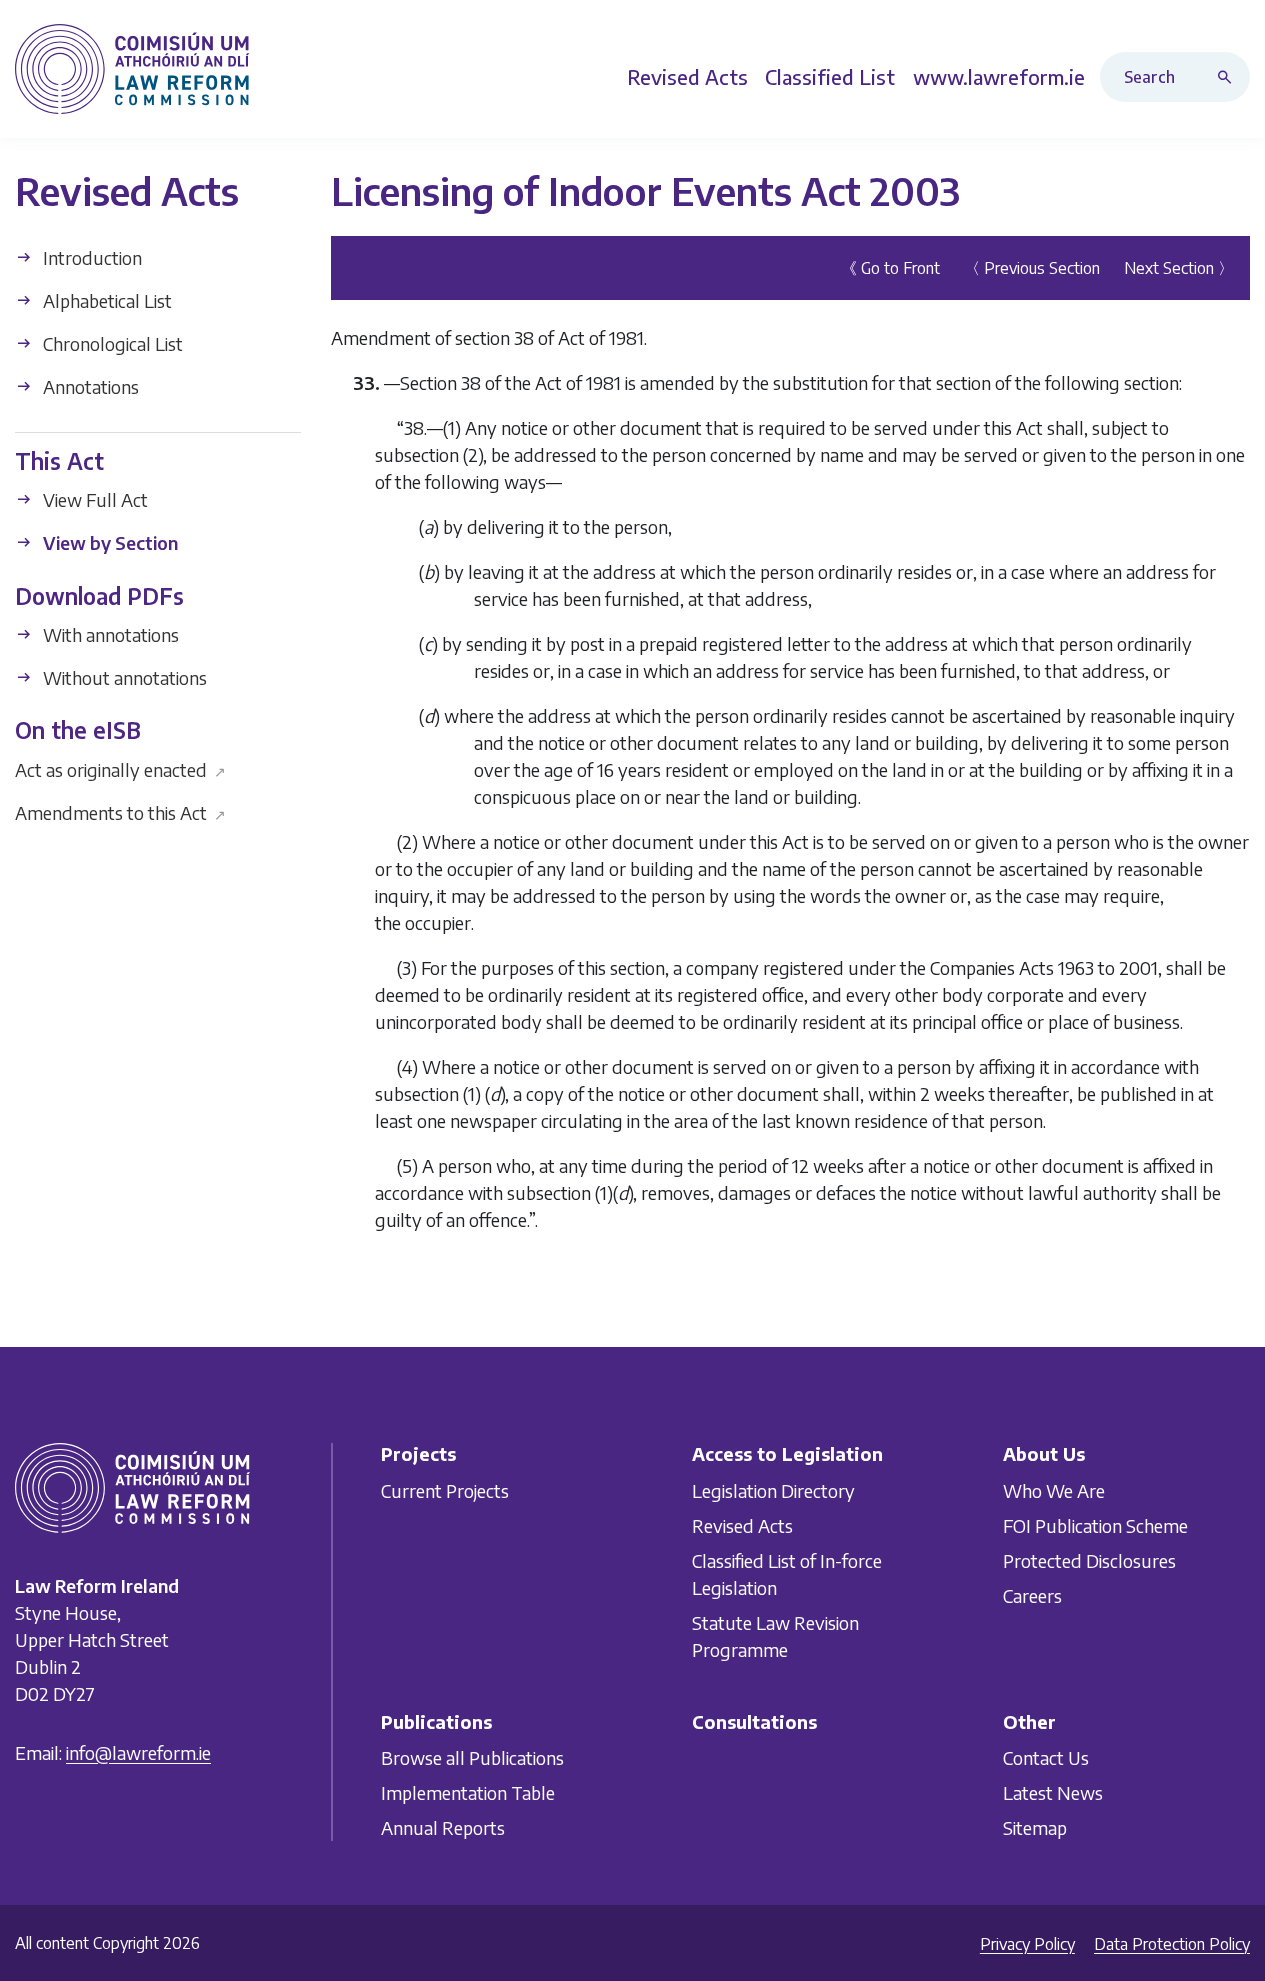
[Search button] (1229, 77)
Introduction (90, 257)
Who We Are (1054, 1489)
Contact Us (1046, 1757)
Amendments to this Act (120, 811)
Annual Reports (443, 1827)
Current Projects (445, 1489)
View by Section (108, 542)
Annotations (89, 386)
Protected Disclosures (1089, 1559)
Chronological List (111, 343)
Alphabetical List (105, 300)
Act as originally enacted (120, 768)
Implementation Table (468, 1792)
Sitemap (1035, 1827)
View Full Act (93, 499)
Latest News (1053, 1792)
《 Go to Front (890, 268)
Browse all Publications (472, 1757)
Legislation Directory (773, 1489)
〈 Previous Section (1032, 268)
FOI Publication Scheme (1095, 1524)
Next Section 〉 (1179, 268)
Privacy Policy (1027, 1944)
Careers (1032, 1594)
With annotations (109, 634)
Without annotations (123, 677)
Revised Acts (742, 1524)
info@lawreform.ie (138, 1751)
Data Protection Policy (1172, 1944)
